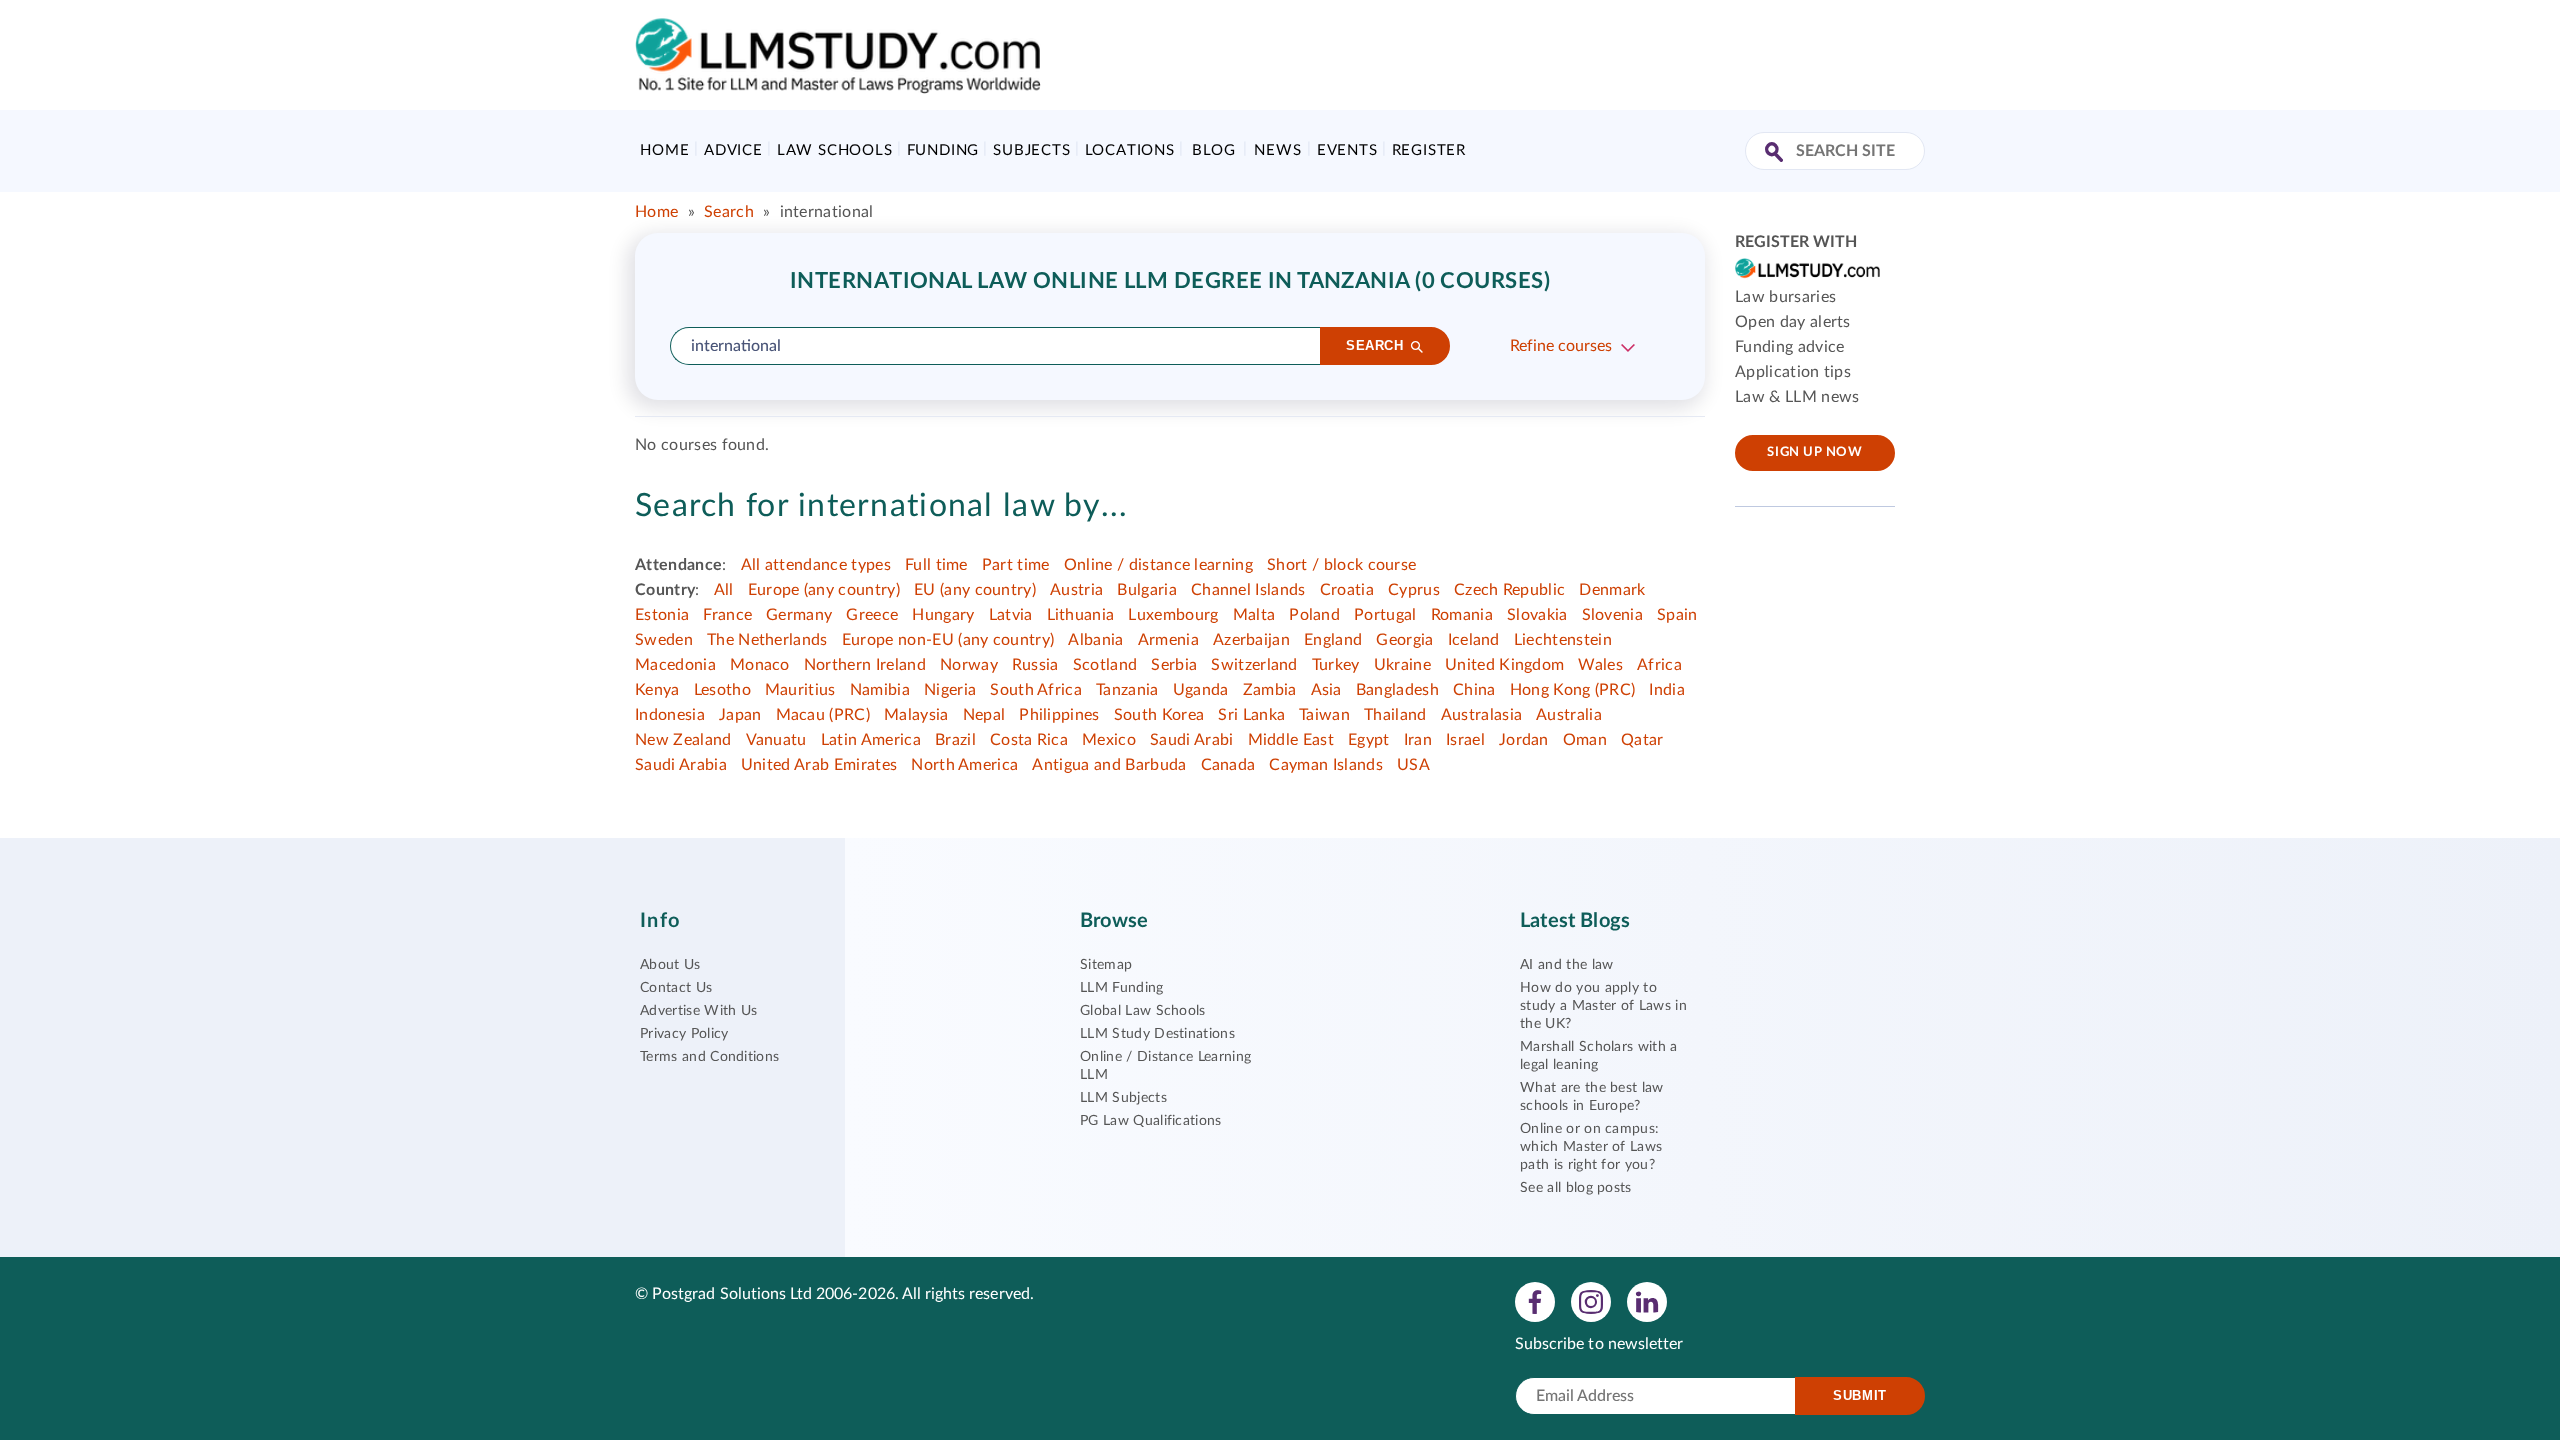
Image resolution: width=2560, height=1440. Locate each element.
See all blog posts (1576, 1188)
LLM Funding (1122, 988)
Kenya (657, 690)
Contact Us (676, 988)
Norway (969, 665)
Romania (1462, 615)
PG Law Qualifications (1151, 1121)
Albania (1095, 640)
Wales (1600, 665)
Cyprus (1414, 590)
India (1667, 690)
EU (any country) (975, 590)
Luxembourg (1173, 615)
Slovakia (1537, 615)
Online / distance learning (1158, 565)
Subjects (1031, 150)
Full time (936, 565)
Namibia (880, 690)
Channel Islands (1248, 590)
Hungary (943, 615)
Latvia (1011, 615)
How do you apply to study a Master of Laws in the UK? (1603, 1006)
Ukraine (1402, 665)
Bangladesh (1397, 690)
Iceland (1474, 640)
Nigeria (950, 690)
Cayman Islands (1325, 765)
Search (729, 212)
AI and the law (1566, 965)
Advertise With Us (698, 1011)
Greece (872, 615)
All (724, 590)
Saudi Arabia (681, 765)
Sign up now (1814, 452)
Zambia (1270, 690)
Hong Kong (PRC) (1573, 690)
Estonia (662, 615)
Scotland (1105, 665)
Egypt (1369, 740)
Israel (1465, 740)
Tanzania (1127, 690)
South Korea (1159, 715)
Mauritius (800, 690)
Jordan (1524, 740)
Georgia (1404, 640)
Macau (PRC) (823, 715)
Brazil (955, 740)
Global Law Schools (1143, 1011)
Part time (1016, 565)
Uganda (1201, 690)
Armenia (1168, 640)
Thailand (1395, 715)
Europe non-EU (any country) (948, 640)
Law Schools (835, 150)
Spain (1677, 615)
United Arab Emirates (819, 765)
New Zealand (683, 740)
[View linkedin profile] (1647, 1301)
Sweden (664, 640)
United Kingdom (1504, 665)
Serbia (1174, 665)
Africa (1659, 665)
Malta (1254, 615)
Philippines (1059, 715)
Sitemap (1106, 965)
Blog (1213, 150)
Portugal (1385, 615)
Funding (943, 150)
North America (964, 765)
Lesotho (722, 690)
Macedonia (675, 665)
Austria (1076, 590)
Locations (1130, 150)
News (1277, 150)
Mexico (1109, 740)
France (727, 615)
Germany (799, 615)
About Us (670, 965)
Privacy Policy (684, 1034)
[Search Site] (1776, 153)
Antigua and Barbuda (1109, 765)
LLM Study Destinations (1157, 1034)
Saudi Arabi (1192, 740)
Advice (733, 150)
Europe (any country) (824, 590)
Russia (1035, 665)
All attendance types (816, 565)
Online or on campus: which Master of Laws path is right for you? (1591, 1147)
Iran (1418, 740)
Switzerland (1254, 665)
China (1474, 690)
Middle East (1291, 740)
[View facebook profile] (1535, 1301)
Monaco (760, 665)
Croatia (1347, 590)
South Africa (1036, 690)
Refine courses (1561, 346)
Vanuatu (776, 740)
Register (1429, 150)
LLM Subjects (1123, 1098)
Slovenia (1613, 615)
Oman (1585, 740)
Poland (1314, 615)
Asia (1326, 690)
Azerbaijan (1251, 640)
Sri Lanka (1251, 715)
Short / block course (1341, 565)
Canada (1228, 765)
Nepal (984, 715)
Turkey (1336, 665)
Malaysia (916, 715)
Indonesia (670, 715)
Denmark (1612, 590)
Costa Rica (1029, 740)
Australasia (1482, 715)
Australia (1569, 715)
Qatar (1642, 740)
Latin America (871, 740)
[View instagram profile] (1591, 1301)
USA (1413, 765)
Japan (740, 715)
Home (664, 150)
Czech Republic (1509, 590)
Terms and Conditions (709, 1057)
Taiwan (1324, 715)
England (1333, 640)
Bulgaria (1147, 590)
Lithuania (1081, 615)
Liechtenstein (1563, 640)
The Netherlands (767, 640)
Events (1347, 150)
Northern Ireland (865, 665)
